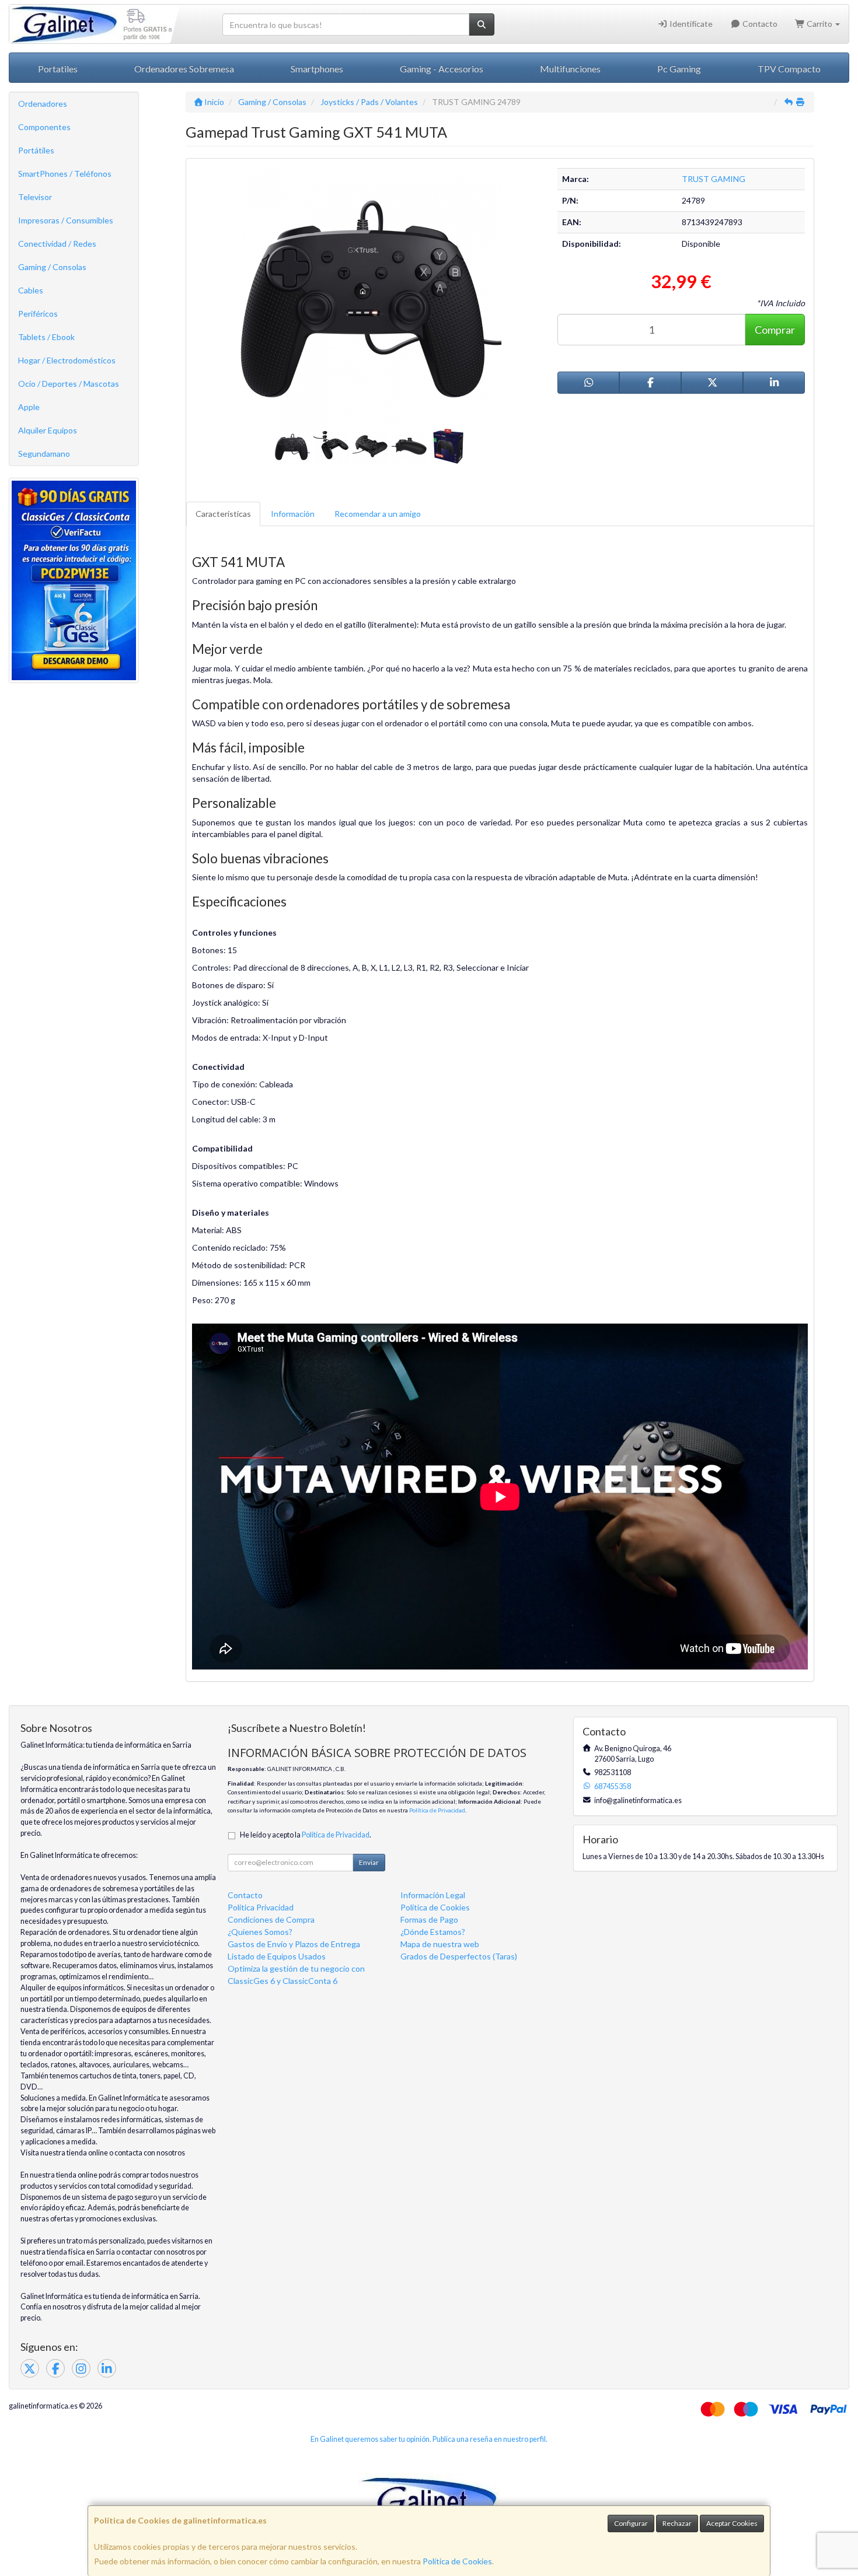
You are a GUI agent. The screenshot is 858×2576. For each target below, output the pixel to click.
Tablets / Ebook (46, 337)
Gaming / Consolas (52, 267)
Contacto (759, 24)
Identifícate (690, 24)
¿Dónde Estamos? (433, 1932)
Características (223, 514)
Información (293, 514)
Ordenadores (43, 104)
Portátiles (36, 150)
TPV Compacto (789, 69)
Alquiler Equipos (48, 430)
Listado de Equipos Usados (277, 1956)
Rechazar (677, 2523)
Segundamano (44, 454)
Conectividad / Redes (57, 244)
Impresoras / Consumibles (66, 220)
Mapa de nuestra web (440, 1944)
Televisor (35, 197)
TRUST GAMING (714, 179)
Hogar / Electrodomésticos (67, 360)
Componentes (44, 127)
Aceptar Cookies (732, 2523)
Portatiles (58, 69)
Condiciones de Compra (271, 1919)
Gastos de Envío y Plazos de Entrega (294, 1944)
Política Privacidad (261, 1907)
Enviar (369, 1862)
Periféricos (38, 314)
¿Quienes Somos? (260, 1932)
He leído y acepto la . (306, 1835)
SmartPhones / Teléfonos (65, 174)
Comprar (775, 330)
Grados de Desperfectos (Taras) (459, 1956)
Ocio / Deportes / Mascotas (69, 384)
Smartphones (317, 69)
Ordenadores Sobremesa (184, 69)
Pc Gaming (679, 69)
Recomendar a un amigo (378, 514)
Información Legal (433, 1895)
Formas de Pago (429, 1919)
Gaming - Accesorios (442, 69)
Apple (29, 407)
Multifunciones (570, 69)
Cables (31, 290)
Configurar (631, 2523)
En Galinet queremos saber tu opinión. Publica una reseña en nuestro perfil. (429, 2439)
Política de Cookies (457, 2561)
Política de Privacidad (437, 1810)
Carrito (819, 24)
